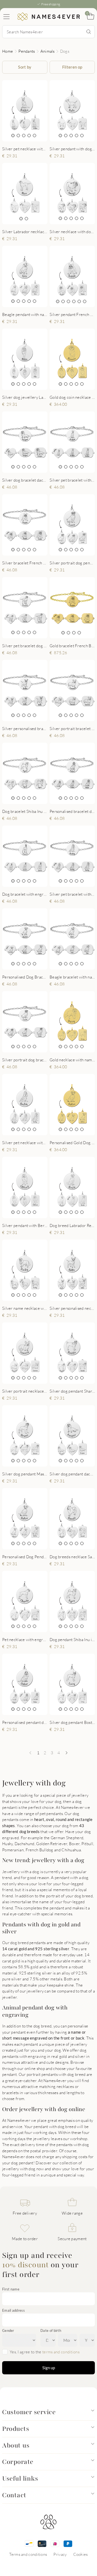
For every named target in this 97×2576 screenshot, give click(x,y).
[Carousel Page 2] (18, 136)
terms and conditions (61, 2352)
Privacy (60, 2554)
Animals (48, 51)
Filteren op (72, 67)
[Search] (89, 32)
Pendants (27, 51)
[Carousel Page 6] (85, 301)
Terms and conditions (28, 2554)
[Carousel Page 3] (24, 136)
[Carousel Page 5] (34, 136)
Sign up (49, 2368)
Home (8, 51)
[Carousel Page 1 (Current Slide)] (13, 136)
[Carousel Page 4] (29, 136)
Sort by (25, 67)
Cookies (81, 2554)
